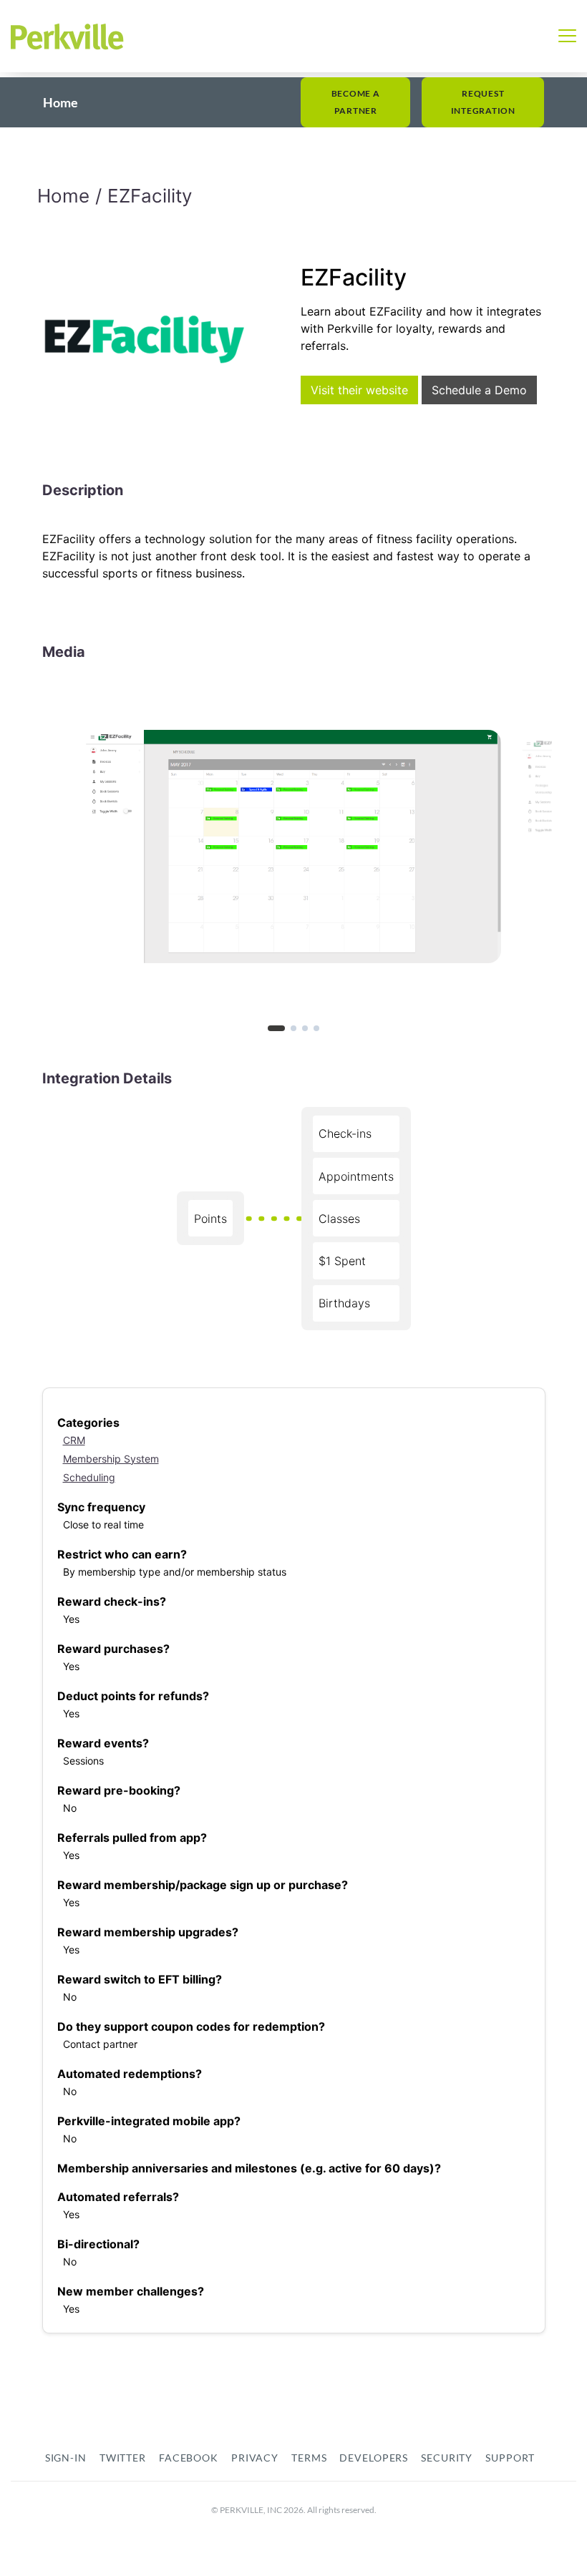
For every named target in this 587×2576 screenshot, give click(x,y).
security (447, 2458)
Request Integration (483, 102)
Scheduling (89, 1477)
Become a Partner (356, 102)
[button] (567, 36)
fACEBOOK (189, 2458)
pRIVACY (255, 2458)
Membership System (111, 1459)
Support (510, 2458)
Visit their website (359, 390)
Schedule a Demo (479, 390)
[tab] (276, 1028)
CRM (74, 1440)
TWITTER (123, 2458)
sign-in (66, 2458)
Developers (374, 2458)
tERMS (309, 2458)
